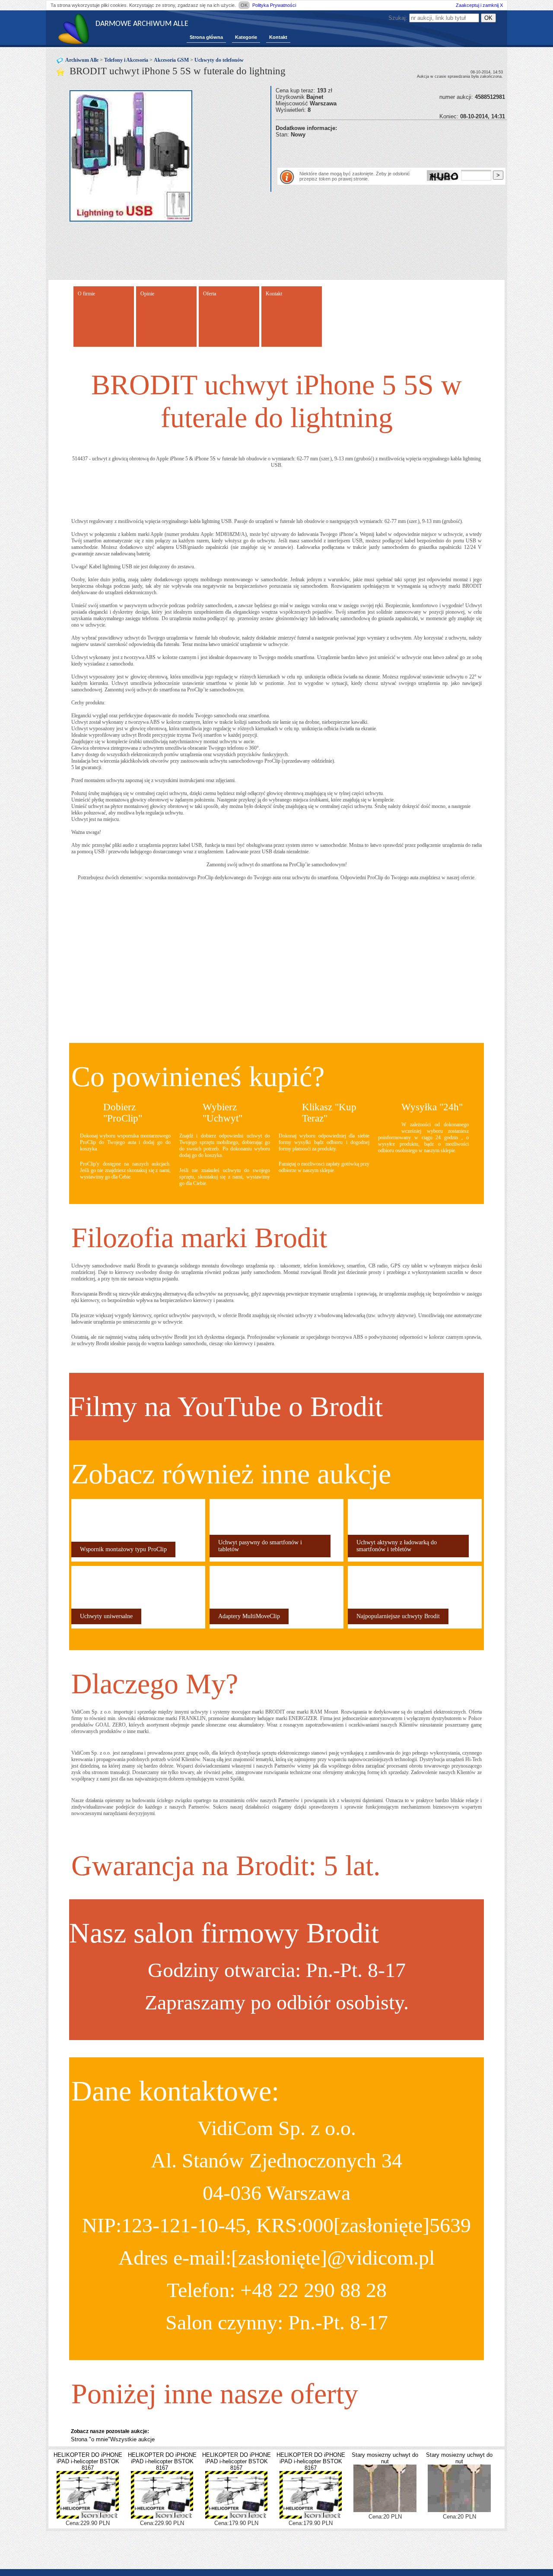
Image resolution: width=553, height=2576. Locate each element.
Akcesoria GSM (171, 60)
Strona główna (206, 37)
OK (244, 5)
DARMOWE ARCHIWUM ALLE (142, 24)
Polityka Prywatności (274, 5)
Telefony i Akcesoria (126, 60)
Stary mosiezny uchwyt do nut (385, 2458)
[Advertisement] (377, 151)
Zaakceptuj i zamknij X (479, 5)
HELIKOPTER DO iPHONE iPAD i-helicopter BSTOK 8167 (88, 2461)
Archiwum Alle (82, 60)
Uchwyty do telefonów (219, 60)
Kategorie (246, 37)
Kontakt (278, 37)
